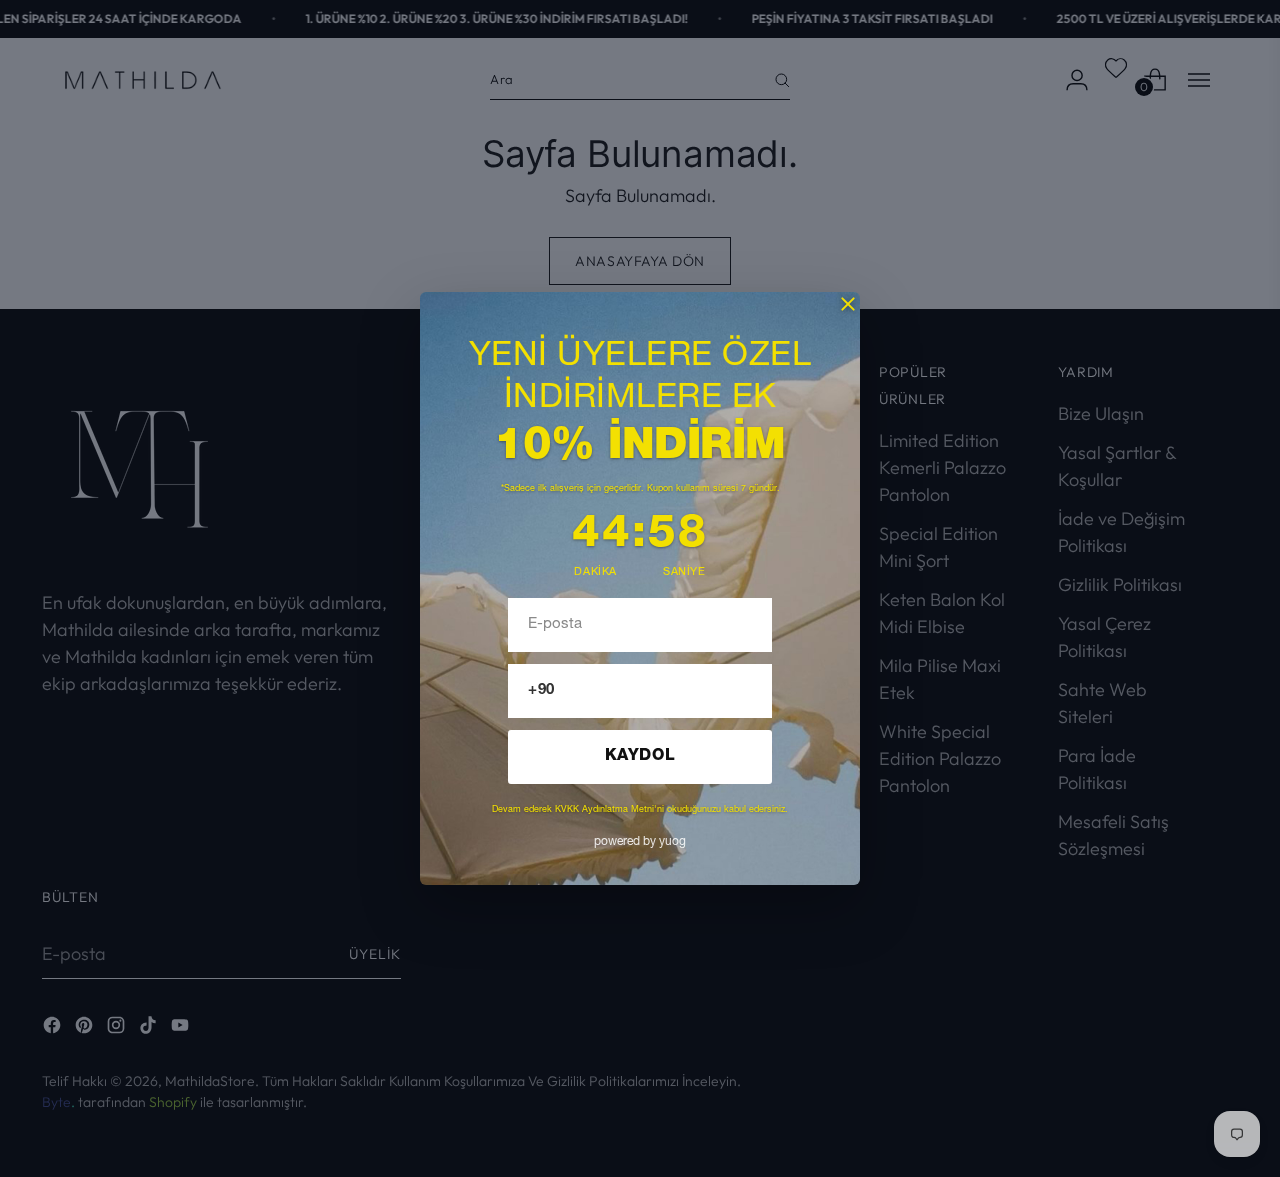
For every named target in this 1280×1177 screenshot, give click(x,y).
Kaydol (640, 757)
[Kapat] (848, 304)
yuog (640, 842)
